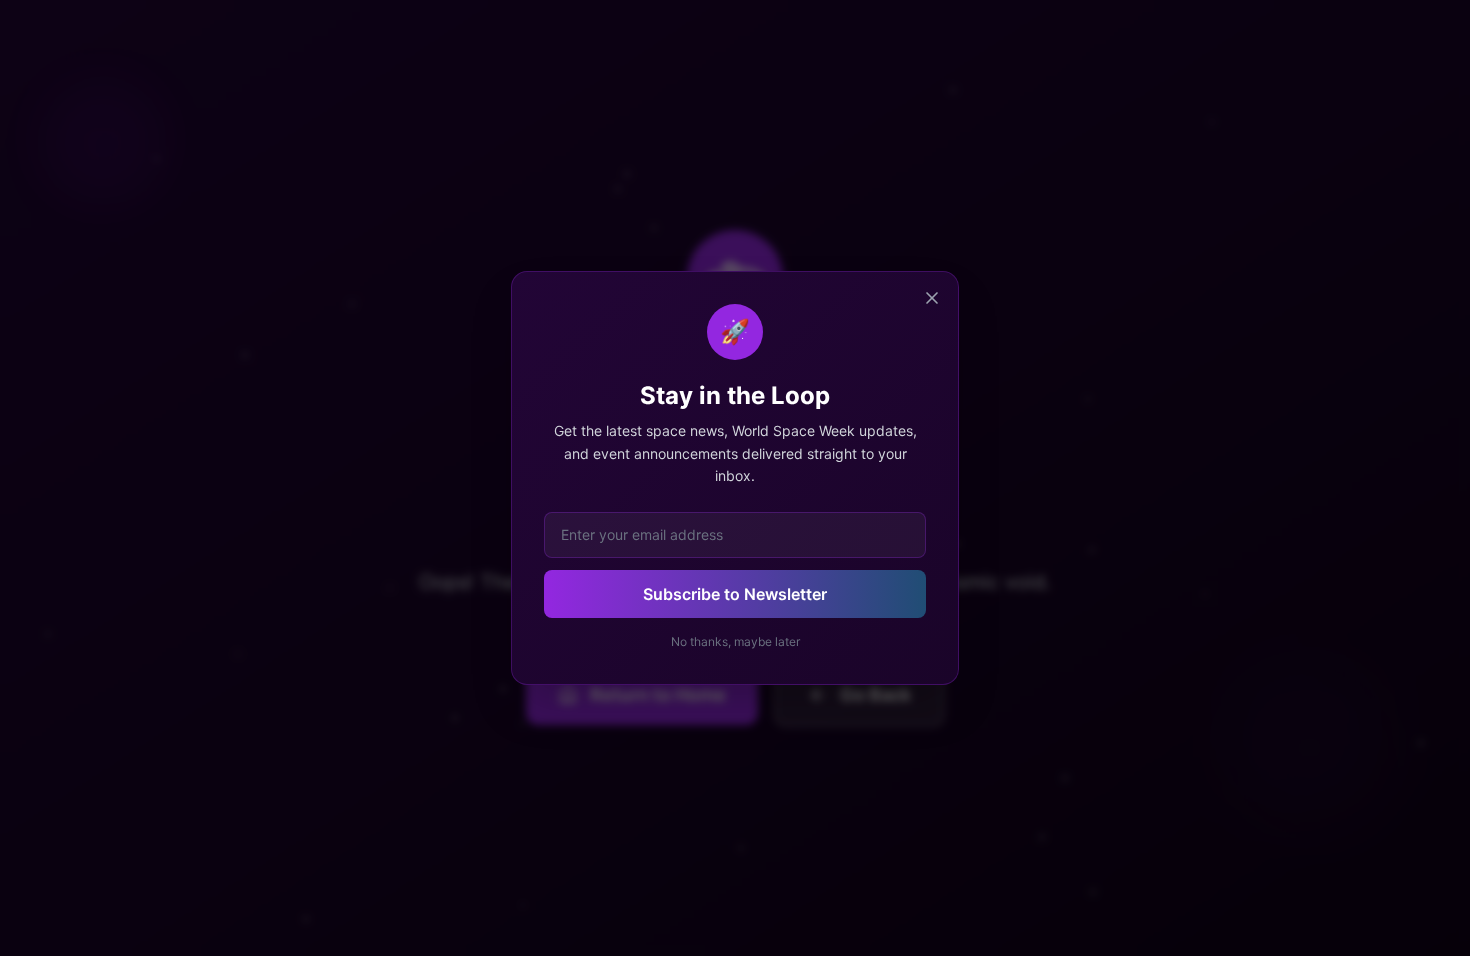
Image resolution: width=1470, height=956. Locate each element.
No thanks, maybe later (735, 641)
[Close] (932, 298)
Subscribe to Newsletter (735, 594)
